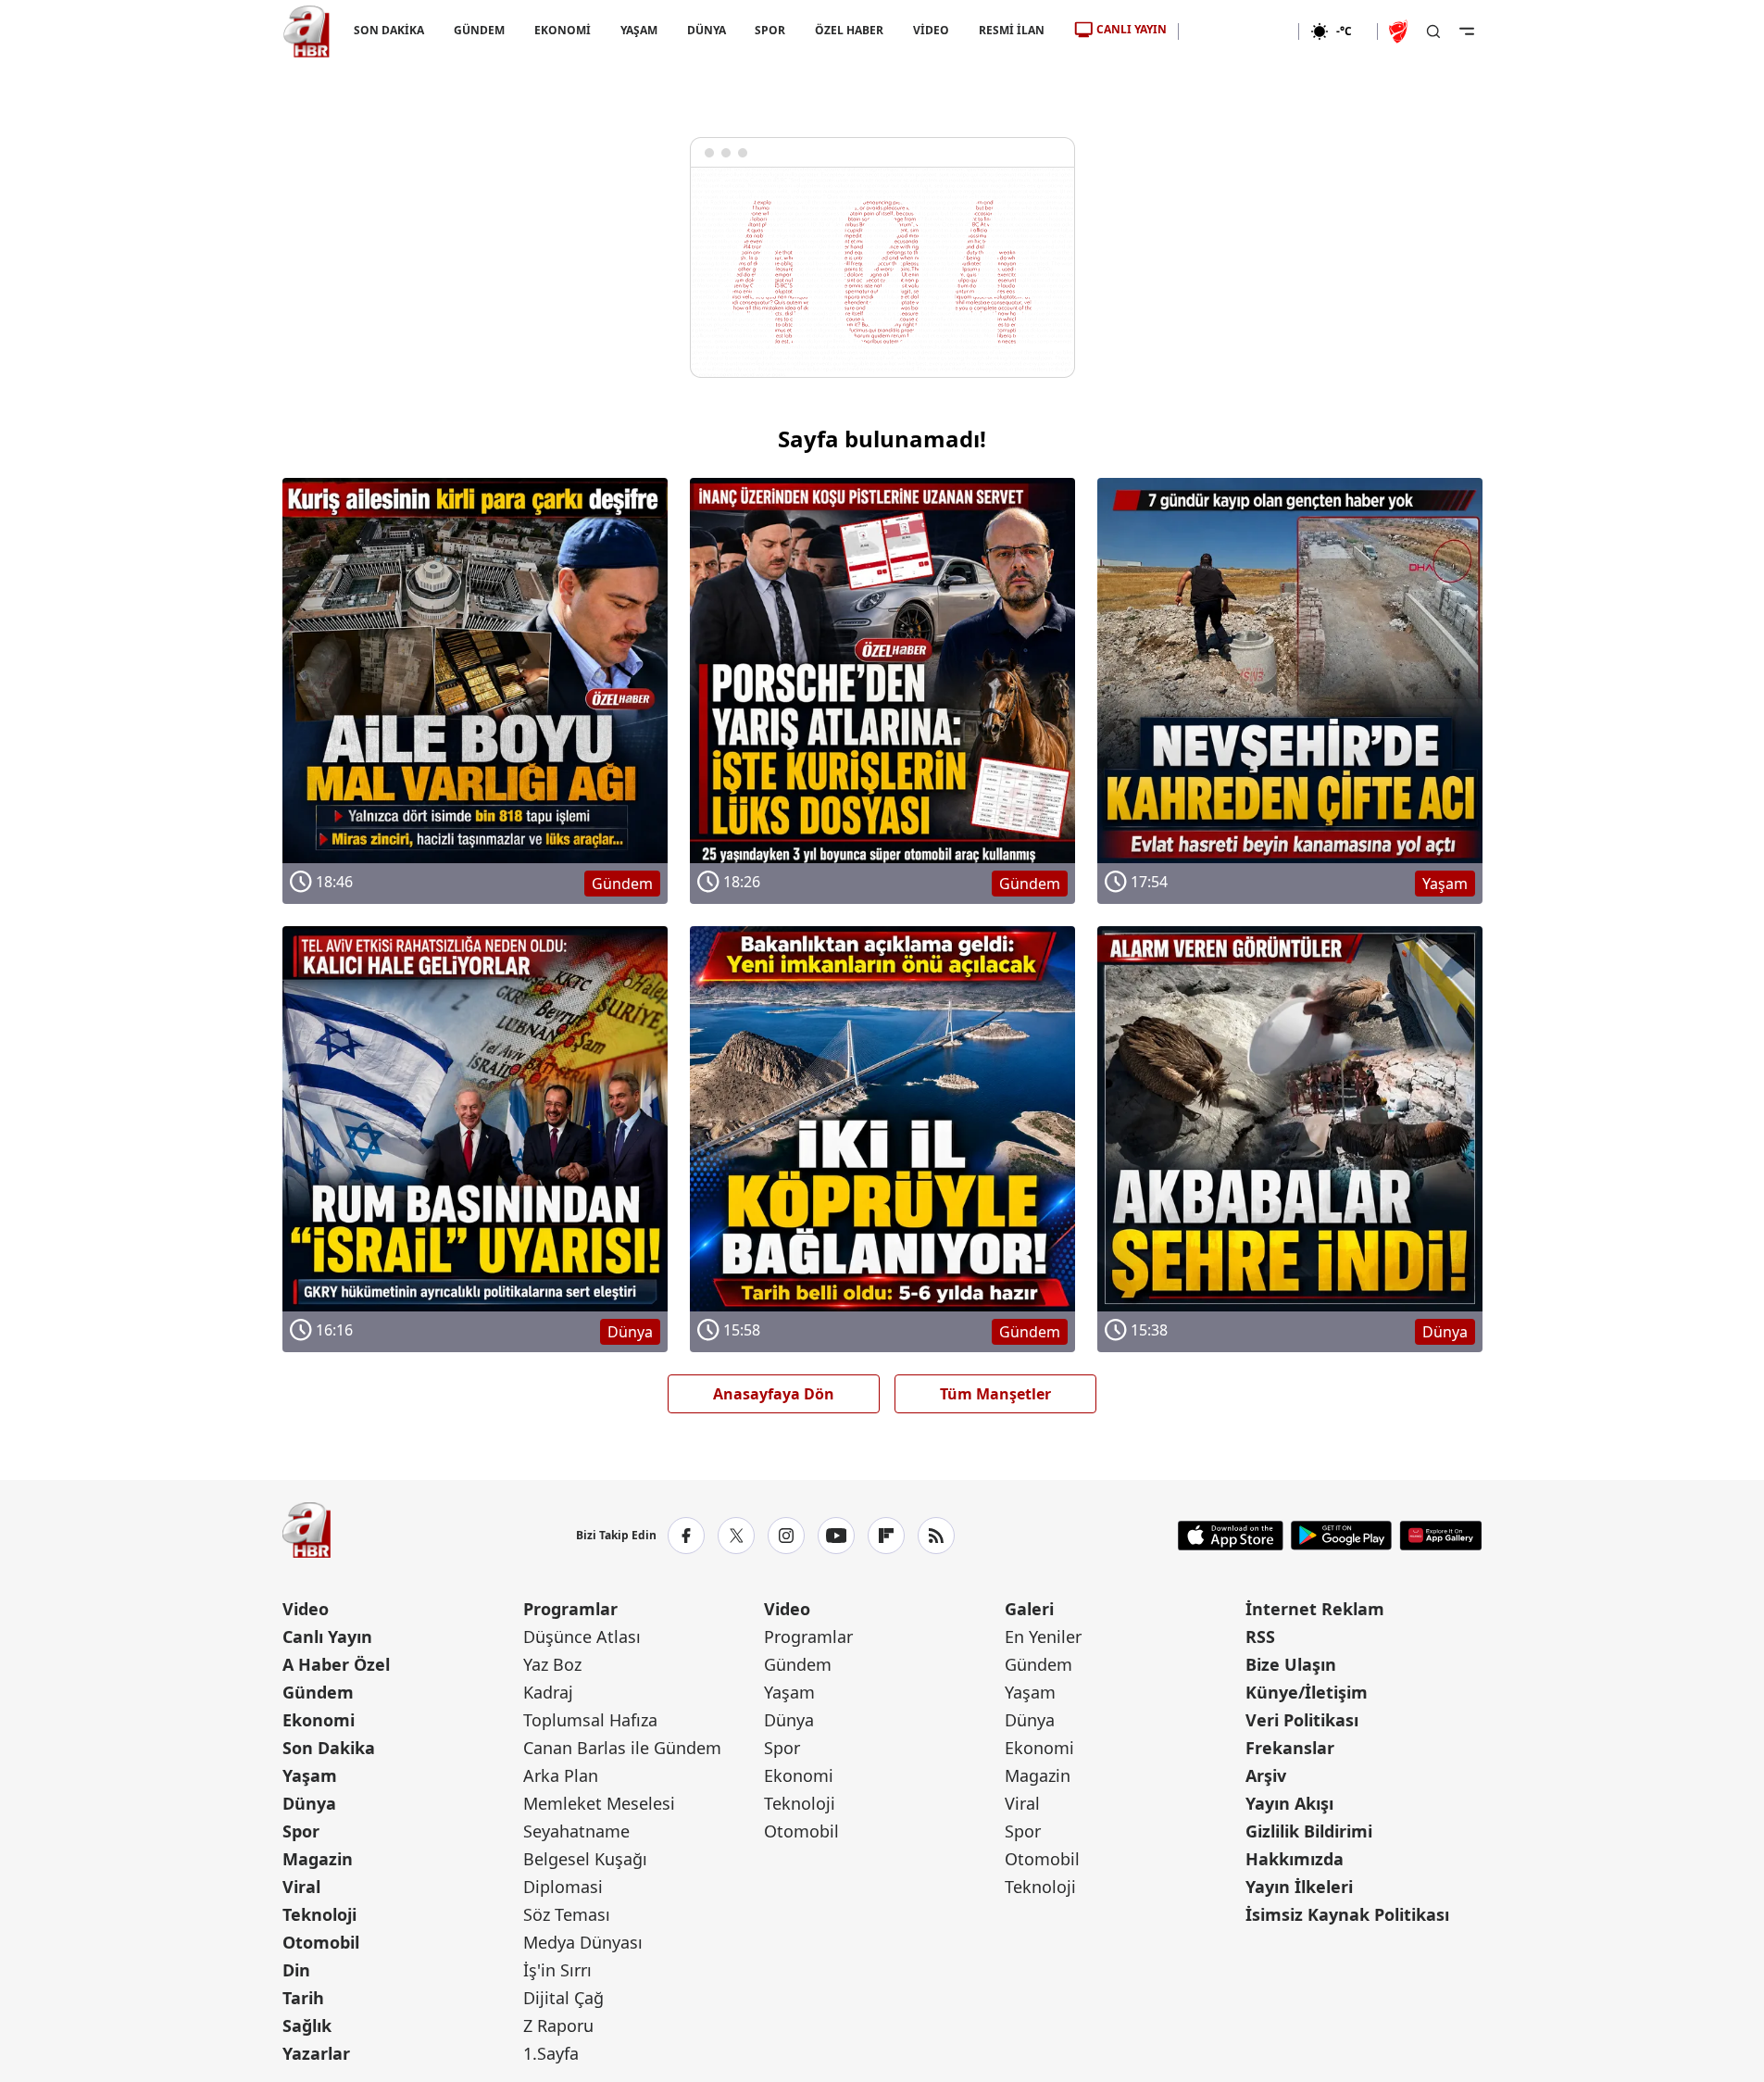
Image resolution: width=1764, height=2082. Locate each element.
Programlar (570, 1609)
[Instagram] (786, 1536)
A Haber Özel (336, 1664)
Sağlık (307, 2026)
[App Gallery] (1440, 1536)
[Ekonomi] (1239, 31)
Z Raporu (558, 2026)
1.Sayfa (551, 2053)
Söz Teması (567, 1914)
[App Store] (1231, 1536)
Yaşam (310, 1775)
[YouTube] (836, 1536)
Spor (301, 1831)
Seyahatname (576, 1831)
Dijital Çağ (563, 1998)
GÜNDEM (478, 30)
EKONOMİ (562, 30)
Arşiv (1266, 1775)
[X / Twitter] (736, 1536)
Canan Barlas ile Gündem (622, 1748)
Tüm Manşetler (995, 1394)
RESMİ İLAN (1012, 30)
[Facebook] (686, 1536)
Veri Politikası (1302, 1720)
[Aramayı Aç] (1433, 31)
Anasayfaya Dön (774, 1394)
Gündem (318, 1692)
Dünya (309, 1803)
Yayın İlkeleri (1299, 1887)
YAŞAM (638, 30)
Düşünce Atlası (582, 1637)
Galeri (1029, 1609)
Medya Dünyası (583, 1942)
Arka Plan (561, 1775)
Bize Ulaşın (1291, 1664)
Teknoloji (319, 1914)
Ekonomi (319, 1720)
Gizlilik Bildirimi (1309, 1831)
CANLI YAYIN (1132, 29)
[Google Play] (1341, 1536)
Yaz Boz (552, 1664)
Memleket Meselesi (599, 1803)
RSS (1260, 1637)
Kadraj (548, 1692)
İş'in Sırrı (557, 1970)
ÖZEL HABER (849, 30)
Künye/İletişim (1307, 1692)
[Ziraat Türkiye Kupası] (1400, 31)
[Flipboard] (886, 1536)
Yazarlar (316, 2053)
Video (306, 1609)
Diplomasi (563, 1887)
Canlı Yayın (327, 1637)
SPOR (770, 30)
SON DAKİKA (389, 30)
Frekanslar (1290, 1748)
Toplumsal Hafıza (590, 1720)
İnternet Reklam (1315, 1609)
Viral (301, 1887)
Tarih (303, 1998)
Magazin (318, 1859)
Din (296, 1970)
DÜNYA (706, 30)
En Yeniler (1043, 1637)
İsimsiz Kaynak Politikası (1347, 1914)
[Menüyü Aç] (1467, 31)
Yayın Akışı (1289, 1803)
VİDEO (931, 30)
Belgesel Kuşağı (585, 1859)
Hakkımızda (1295, 1859)
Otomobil (321, 1942)
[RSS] (936, 1536)
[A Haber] (307, 31)
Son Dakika (329, 1748)
